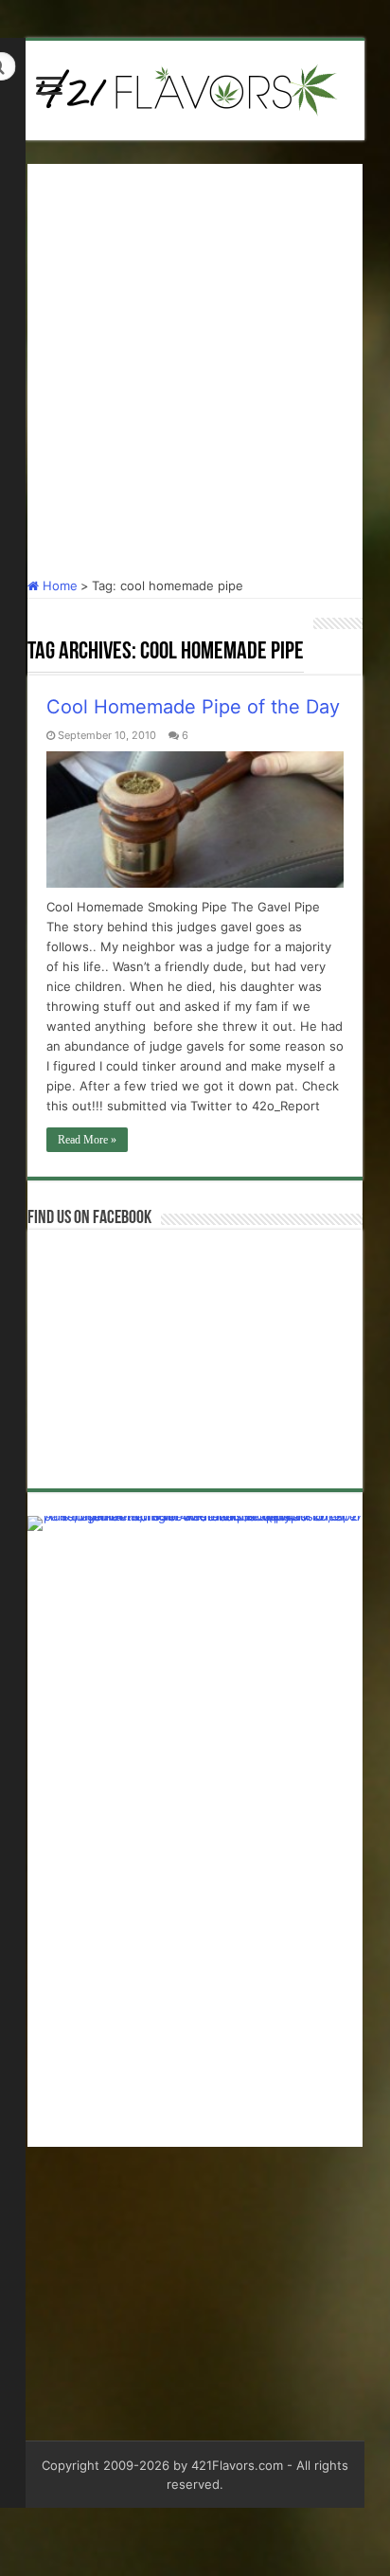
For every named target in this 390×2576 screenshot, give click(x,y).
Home (58, 585)
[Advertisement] (195, 359)
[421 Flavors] (195, 87)
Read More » (87, 1140)
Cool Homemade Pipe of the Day (193, 707)
